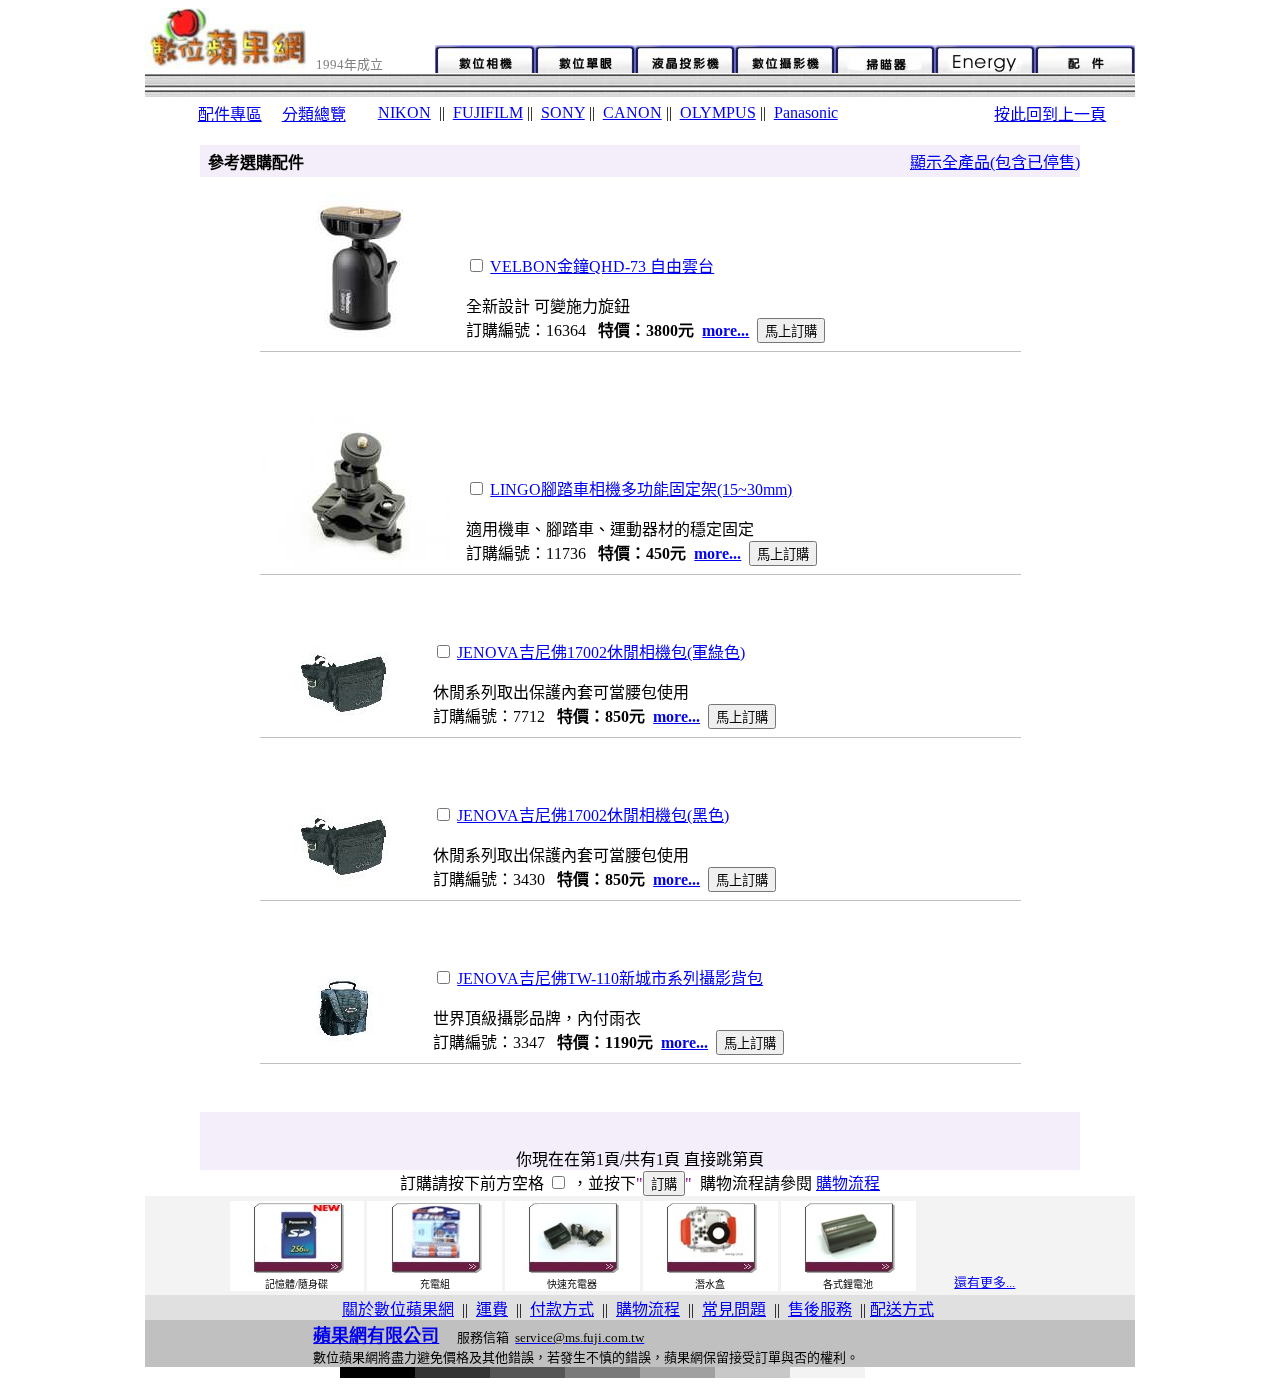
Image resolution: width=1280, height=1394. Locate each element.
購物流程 (848, 1183)
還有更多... (984, 1282)
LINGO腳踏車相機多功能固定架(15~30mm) (641, 489)
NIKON (404, 112)
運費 (492, 1309)
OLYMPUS (718, 112)
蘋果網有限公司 (376, 1336)
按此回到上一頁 (1050, 114)
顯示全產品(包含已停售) (995, 162)
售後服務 (820, 1309)
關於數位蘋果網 (398, 1309)
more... (725, 330)
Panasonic (806, 112)
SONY (563, 112)
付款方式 (562, 1309)
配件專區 (230, 114)
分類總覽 (314, 114)
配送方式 (902, 1309)
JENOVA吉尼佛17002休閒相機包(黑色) (593, 815)
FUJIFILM (488, 112)
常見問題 (734, 1309)
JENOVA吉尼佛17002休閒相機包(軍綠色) (601, 652)
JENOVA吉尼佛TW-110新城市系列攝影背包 (610, 978)
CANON (632, 112)
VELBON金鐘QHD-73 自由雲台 (602, 266)
